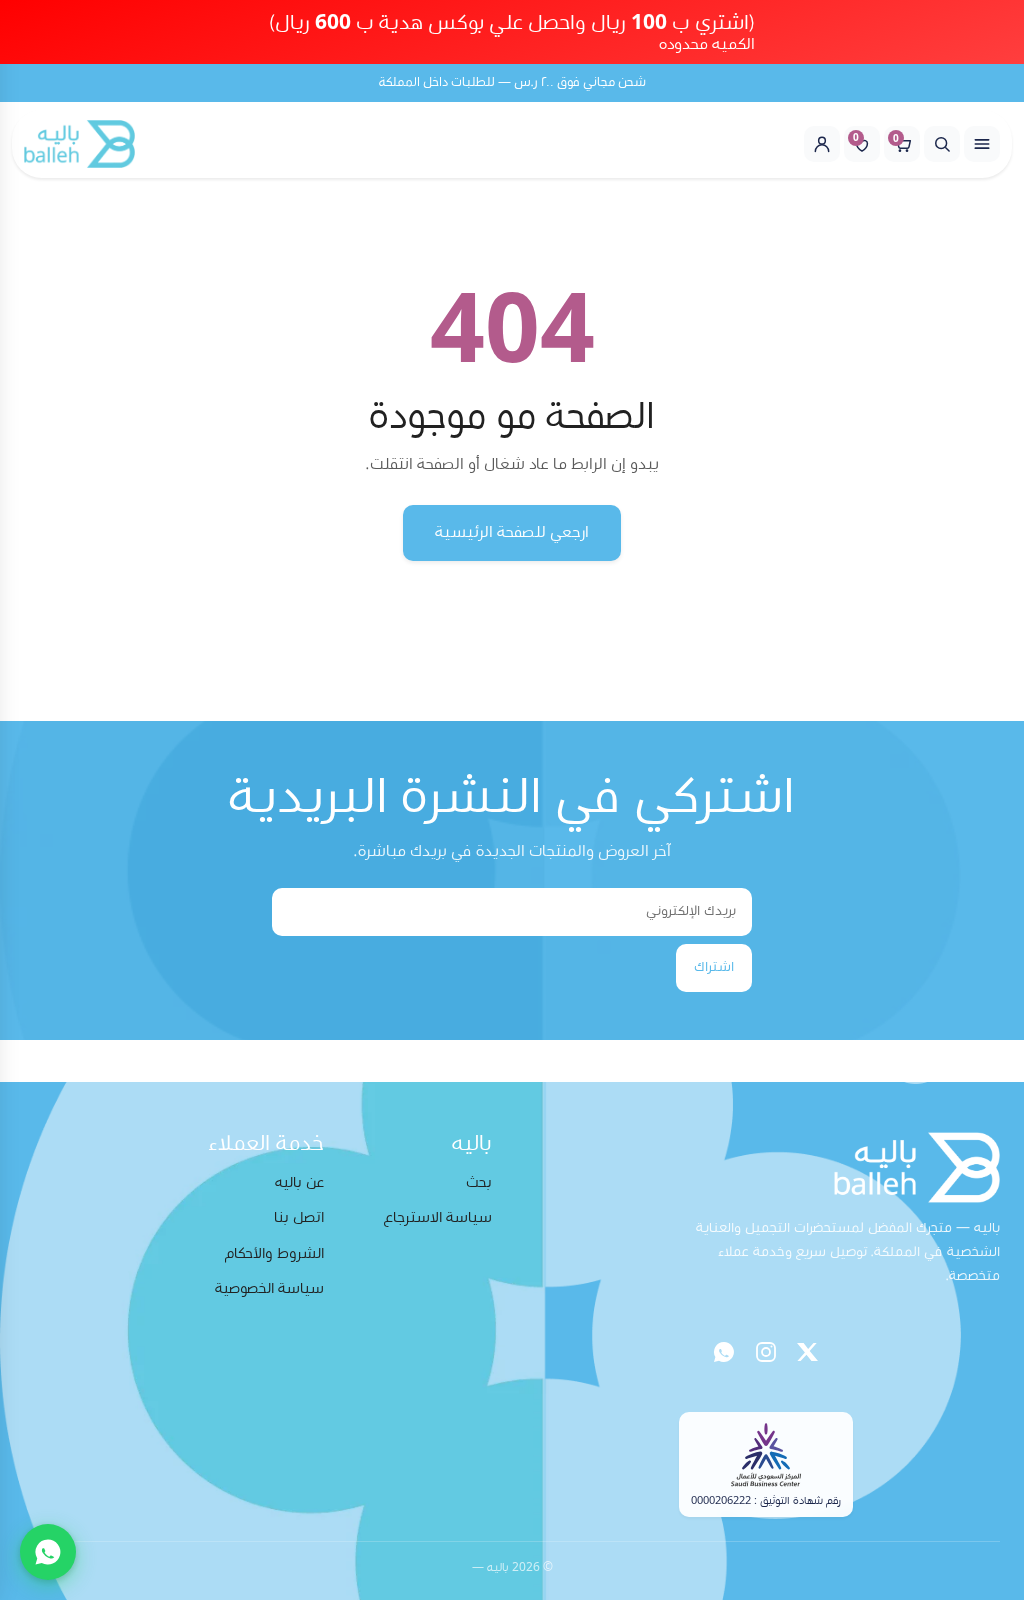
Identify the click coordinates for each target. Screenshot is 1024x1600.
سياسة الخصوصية (269, 1288)
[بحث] (942, 144)
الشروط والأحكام (274, 1253)
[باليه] (79, 144)
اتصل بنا (299, 1217)
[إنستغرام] (766, 1352)
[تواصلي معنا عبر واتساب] (48, 1552)
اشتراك (714, 967)
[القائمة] (982, 144)
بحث (479, 1182)
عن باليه (299, 1182)
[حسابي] (822, 144)
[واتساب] (724, 1352)
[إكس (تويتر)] (808, 1352)
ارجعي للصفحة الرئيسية (512, 532)
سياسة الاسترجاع (438, 1217)
